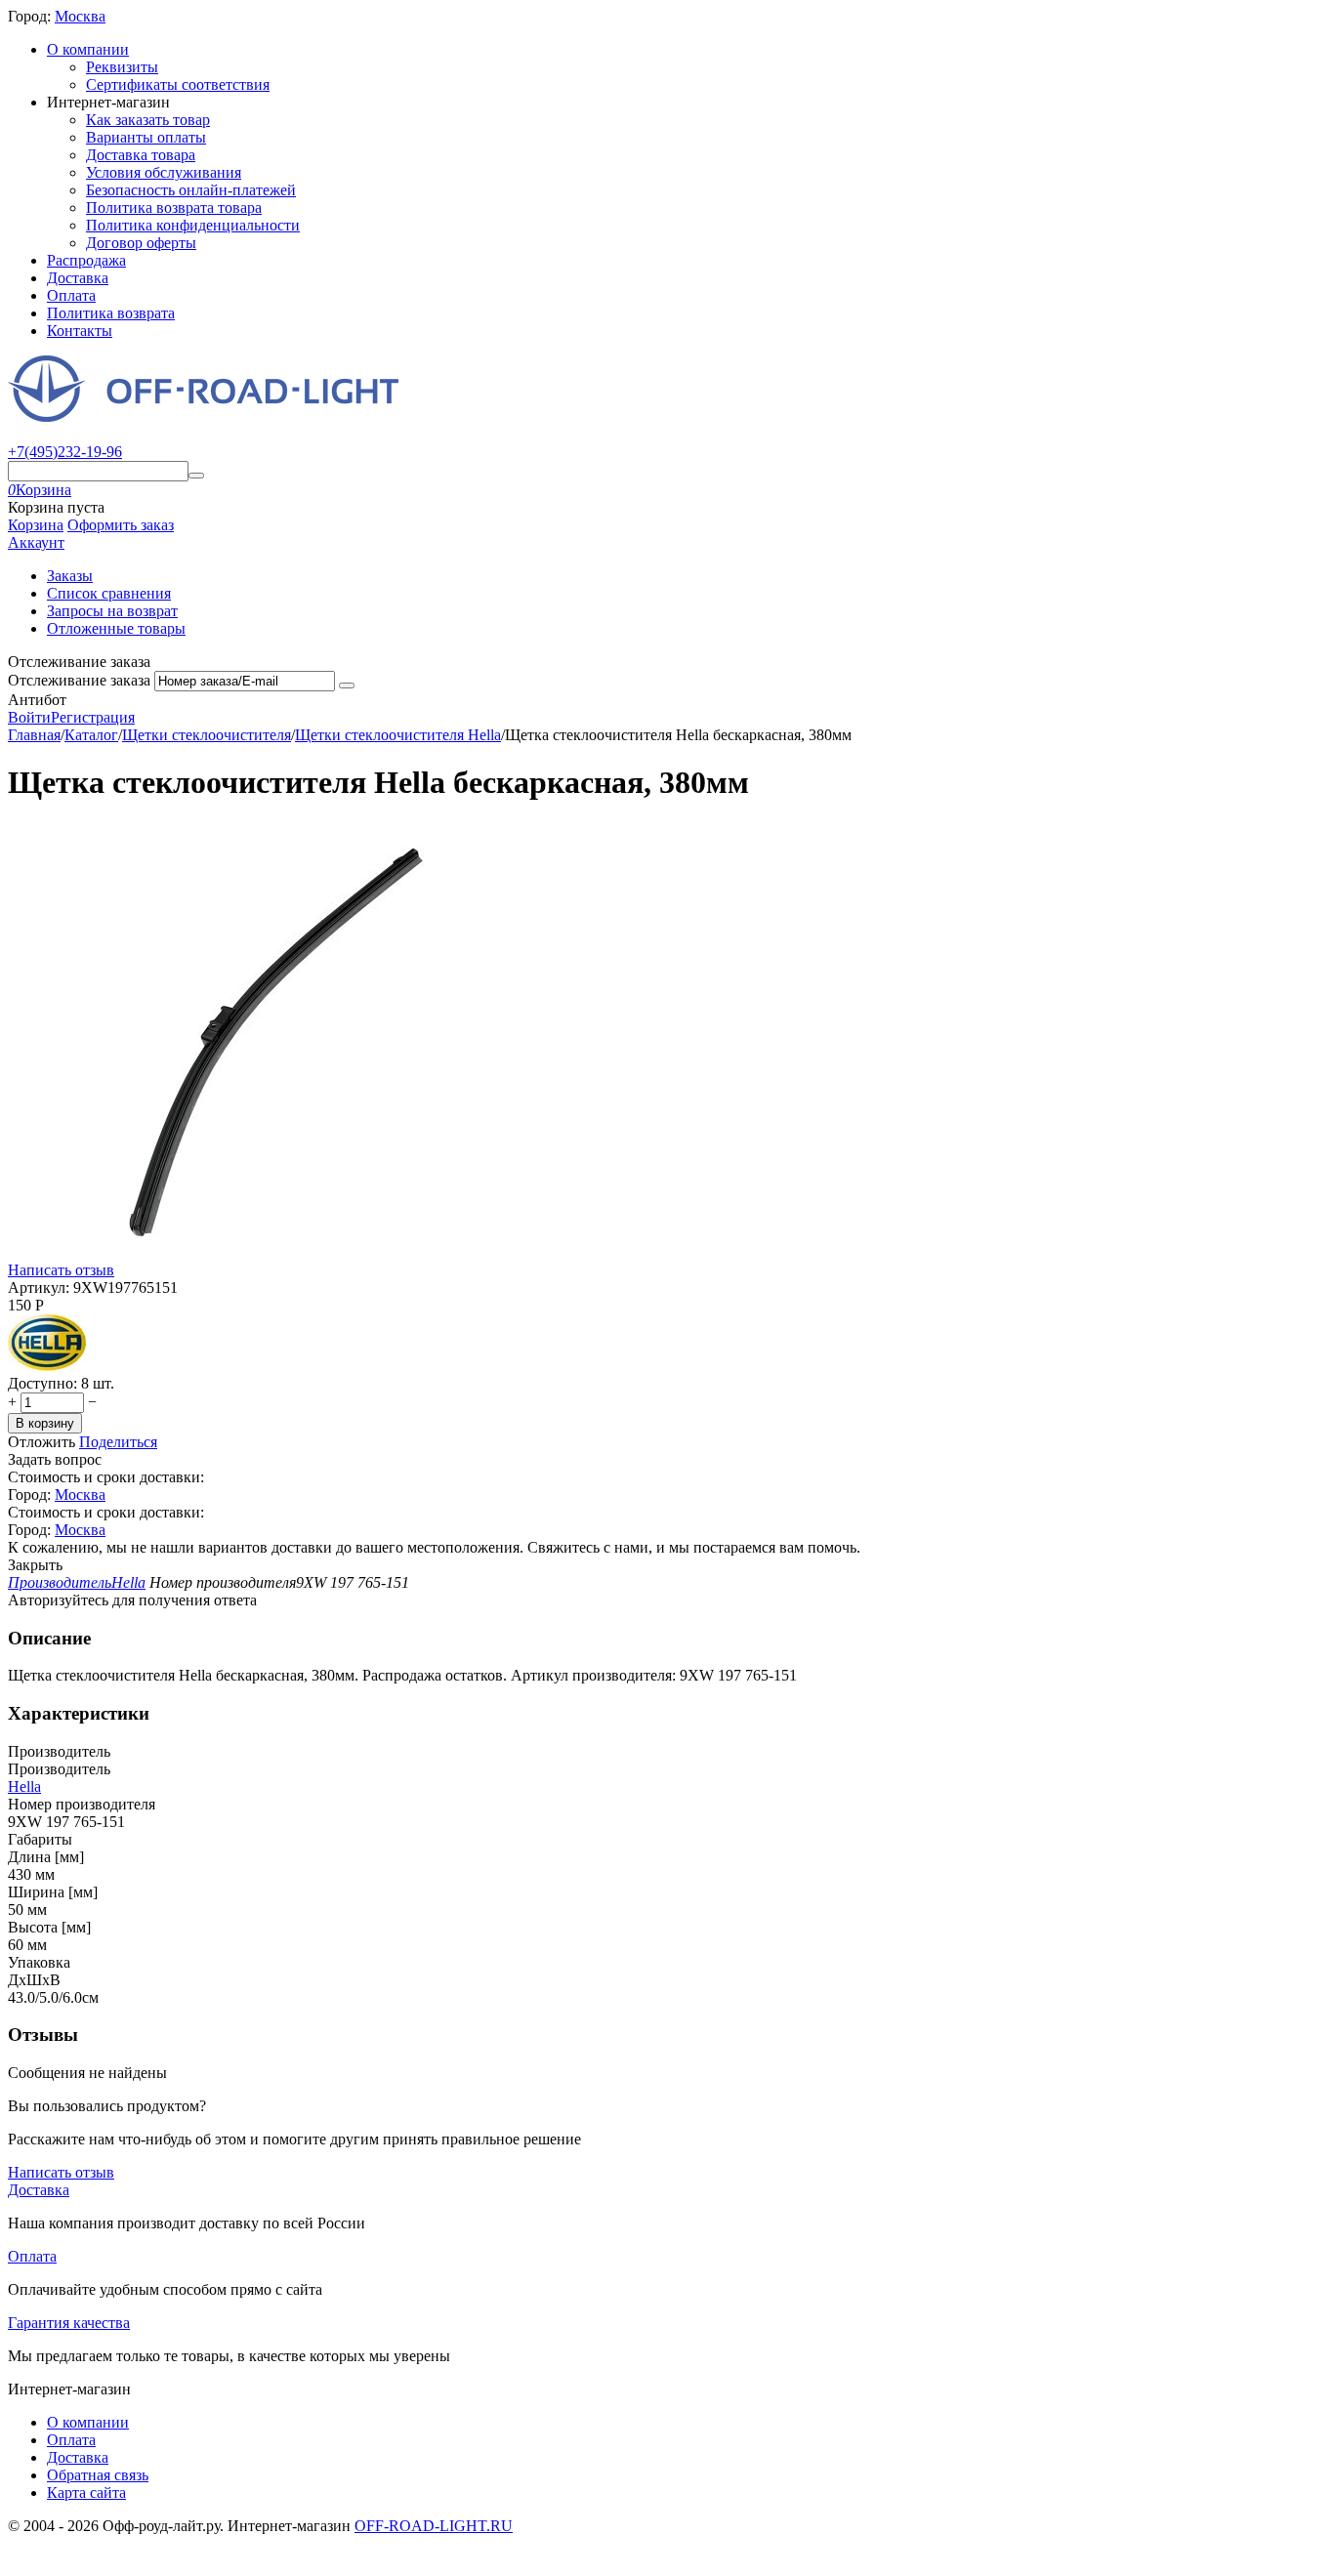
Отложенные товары (116, 628)
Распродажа (86, 260)
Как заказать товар (148, 120)
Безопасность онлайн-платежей (191, 190)
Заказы (70, 576)
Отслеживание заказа (79, 680)
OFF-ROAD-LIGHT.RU (434, 2526)
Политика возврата (111, 313)
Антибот (37, 700)
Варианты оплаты (146, 137)
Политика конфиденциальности (193, 225)
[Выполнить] (347, 686)
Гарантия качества (69, 2323)
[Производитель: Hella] (47, 1366)
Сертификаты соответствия (178, 84)
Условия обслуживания (164, 172)
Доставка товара (141, 155)
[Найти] (196, 476)
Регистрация (93, 717)
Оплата (71, 295)
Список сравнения (109, 593)
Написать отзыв (61, 1270)
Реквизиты (122, 67)
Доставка (78, 278)
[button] (118, 1442)
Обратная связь (98, 2475)
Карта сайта (86, 2493)
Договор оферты (141, 243)
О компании (88, 49)
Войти (29, 717)
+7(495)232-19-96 (65, 452)
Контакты (80, 331)
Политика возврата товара (174, 208)
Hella (24, 1787)
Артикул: (39, 1288)
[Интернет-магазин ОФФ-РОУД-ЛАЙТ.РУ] (203, 416)
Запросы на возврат (112, 611)
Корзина (36, 525)
